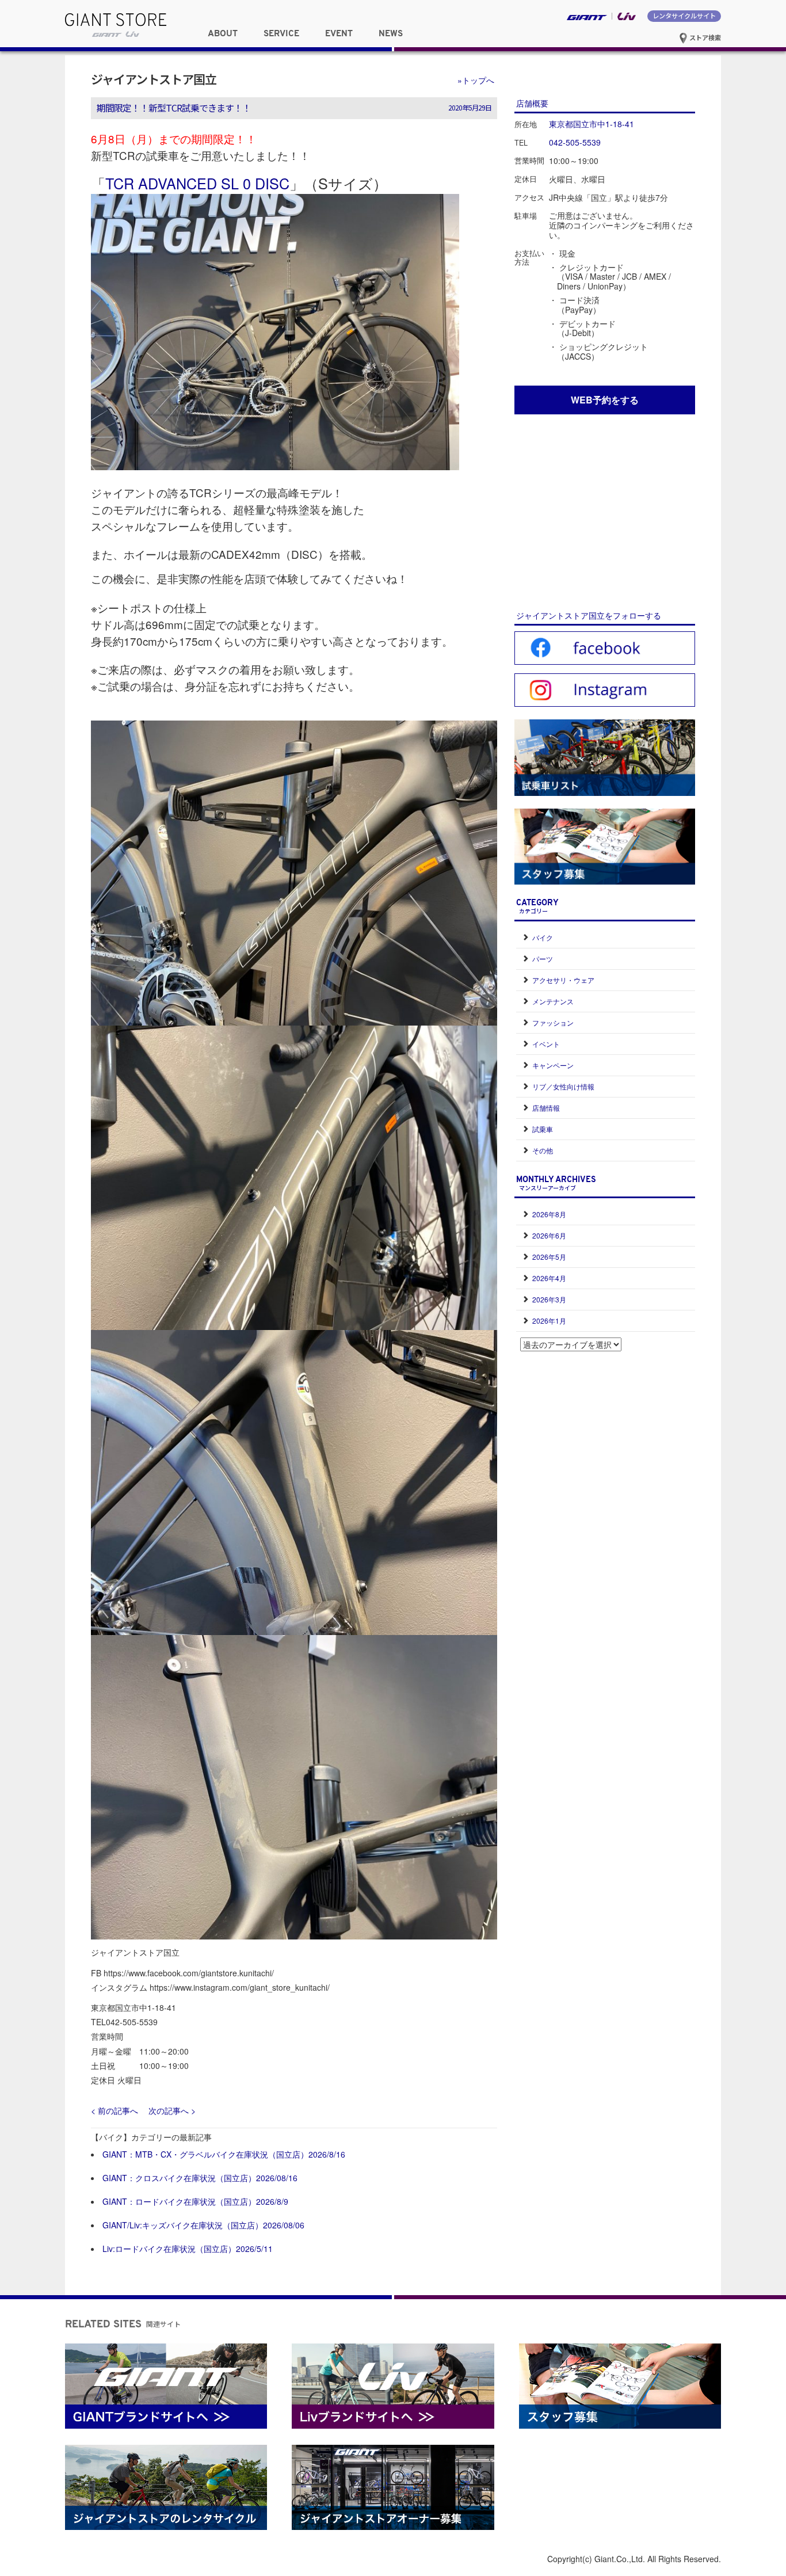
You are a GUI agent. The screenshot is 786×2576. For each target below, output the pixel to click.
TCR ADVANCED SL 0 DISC (197, 183)
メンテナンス (553, 1001)
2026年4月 (549, 1278)
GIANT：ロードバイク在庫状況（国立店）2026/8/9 (195, 2201)
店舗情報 (546, 1108)
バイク (543, 937)
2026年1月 (549, 1321)
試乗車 (543, 1129)
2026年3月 (549, 1299)
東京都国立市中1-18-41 (592, 124)
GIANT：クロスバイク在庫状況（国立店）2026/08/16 (200, 2178)
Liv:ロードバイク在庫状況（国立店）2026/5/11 (188, 2249)
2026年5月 (549, 1257)
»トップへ (476, 80)
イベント (546, 1044)
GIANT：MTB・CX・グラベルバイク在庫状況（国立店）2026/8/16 (224, 2154)
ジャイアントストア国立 (154, 79)
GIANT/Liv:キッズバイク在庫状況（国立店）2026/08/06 (203, 2225)
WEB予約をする (605, 400)
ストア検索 (704, 37)
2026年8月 (549, 1214)
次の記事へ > (172, 2110)
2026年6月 (549, 1235)
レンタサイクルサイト (684, 16)
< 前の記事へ (115, 2110)
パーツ (543, 959)
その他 (543, 1150)
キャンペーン (553, 1065)
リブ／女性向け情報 (563, 1086)
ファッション (553, 1022)
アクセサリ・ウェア (563, 980)
